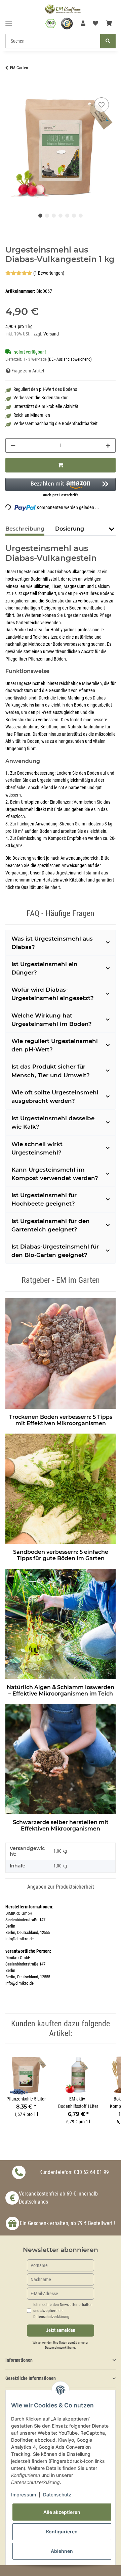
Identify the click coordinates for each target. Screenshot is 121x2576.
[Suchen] (108, 41)
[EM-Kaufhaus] (63, 9)
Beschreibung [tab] (25, 529)
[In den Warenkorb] (11, 88)
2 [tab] (47, 216)
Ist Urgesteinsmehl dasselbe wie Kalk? (53, 1122)
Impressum (24, 2495)
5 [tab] (67, 216)
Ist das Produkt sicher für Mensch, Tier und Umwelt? (51, 1071)
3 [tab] (54, 216)
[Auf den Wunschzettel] (102, 105)
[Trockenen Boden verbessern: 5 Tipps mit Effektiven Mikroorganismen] (61, 1352)
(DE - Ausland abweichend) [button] (70, 359)
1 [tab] (40, 216)
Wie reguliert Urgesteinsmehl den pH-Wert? (55, 1045)
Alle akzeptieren (62, 2512)
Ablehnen (62, 2551)
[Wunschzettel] (95, 24)
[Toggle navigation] (9, 20)
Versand (51, 334)
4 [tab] (61, 216)
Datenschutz (57, 2495)
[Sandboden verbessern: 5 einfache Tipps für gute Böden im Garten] (61, 1487)
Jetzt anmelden (61, 2330)
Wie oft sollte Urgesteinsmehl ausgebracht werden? (55, 1097)
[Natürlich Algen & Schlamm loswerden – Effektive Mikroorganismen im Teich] (61, 1623)
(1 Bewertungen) (49, 273)
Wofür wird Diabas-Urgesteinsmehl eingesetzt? (53, 994)
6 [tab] (74, 216)
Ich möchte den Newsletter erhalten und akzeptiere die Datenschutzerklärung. (63, 2311)
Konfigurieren (62, 2532)
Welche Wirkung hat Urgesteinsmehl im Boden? (52, 1020)
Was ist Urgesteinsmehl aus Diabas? (52, 943)
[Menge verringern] (13, 445)
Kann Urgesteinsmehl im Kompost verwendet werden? (55, 1174)
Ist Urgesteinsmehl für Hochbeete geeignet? (44, 1199)
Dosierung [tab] (70, 529)
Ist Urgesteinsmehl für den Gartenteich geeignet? (51, 1225)
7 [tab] (81, 216)
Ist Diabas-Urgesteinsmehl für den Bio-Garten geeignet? (55, 1251)
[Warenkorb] (109, 24)
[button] (83, 24)
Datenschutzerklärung (60, 2347)
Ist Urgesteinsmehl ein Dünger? (45, 968)
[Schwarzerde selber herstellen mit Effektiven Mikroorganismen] (61, 1758)
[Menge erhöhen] (108, 445)
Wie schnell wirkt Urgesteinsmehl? (37, 1148)
